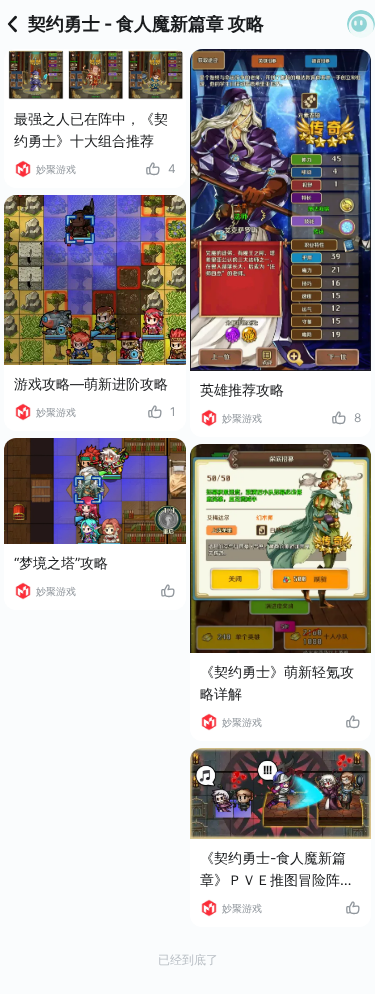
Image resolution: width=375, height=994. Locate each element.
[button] (361, 24)
